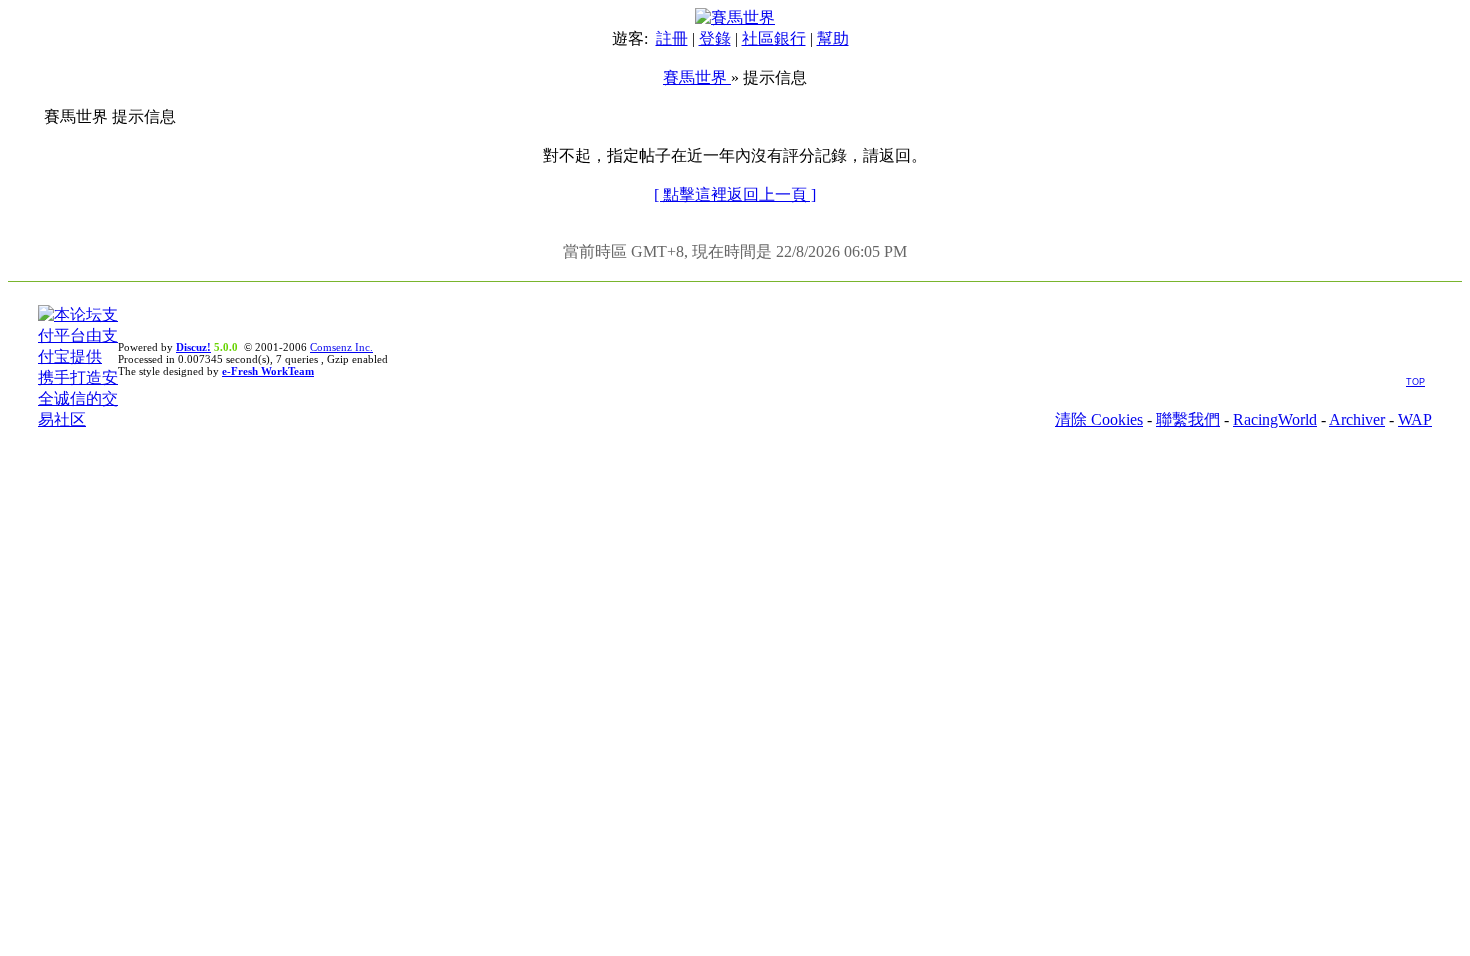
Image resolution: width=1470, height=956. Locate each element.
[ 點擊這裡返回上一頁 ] (735, 194)
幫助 (833, 38)
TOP (1415, 382)
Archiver (1357, 419)
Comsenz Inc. (341, 347)
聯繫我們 (1188, 419)
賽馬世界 (697, 77)
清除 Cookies (1099, 419)
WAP (1415, 419)
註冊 (672, 38)
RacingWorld (1275, 419)
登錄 (715, 38)
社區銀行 (774, 38)
